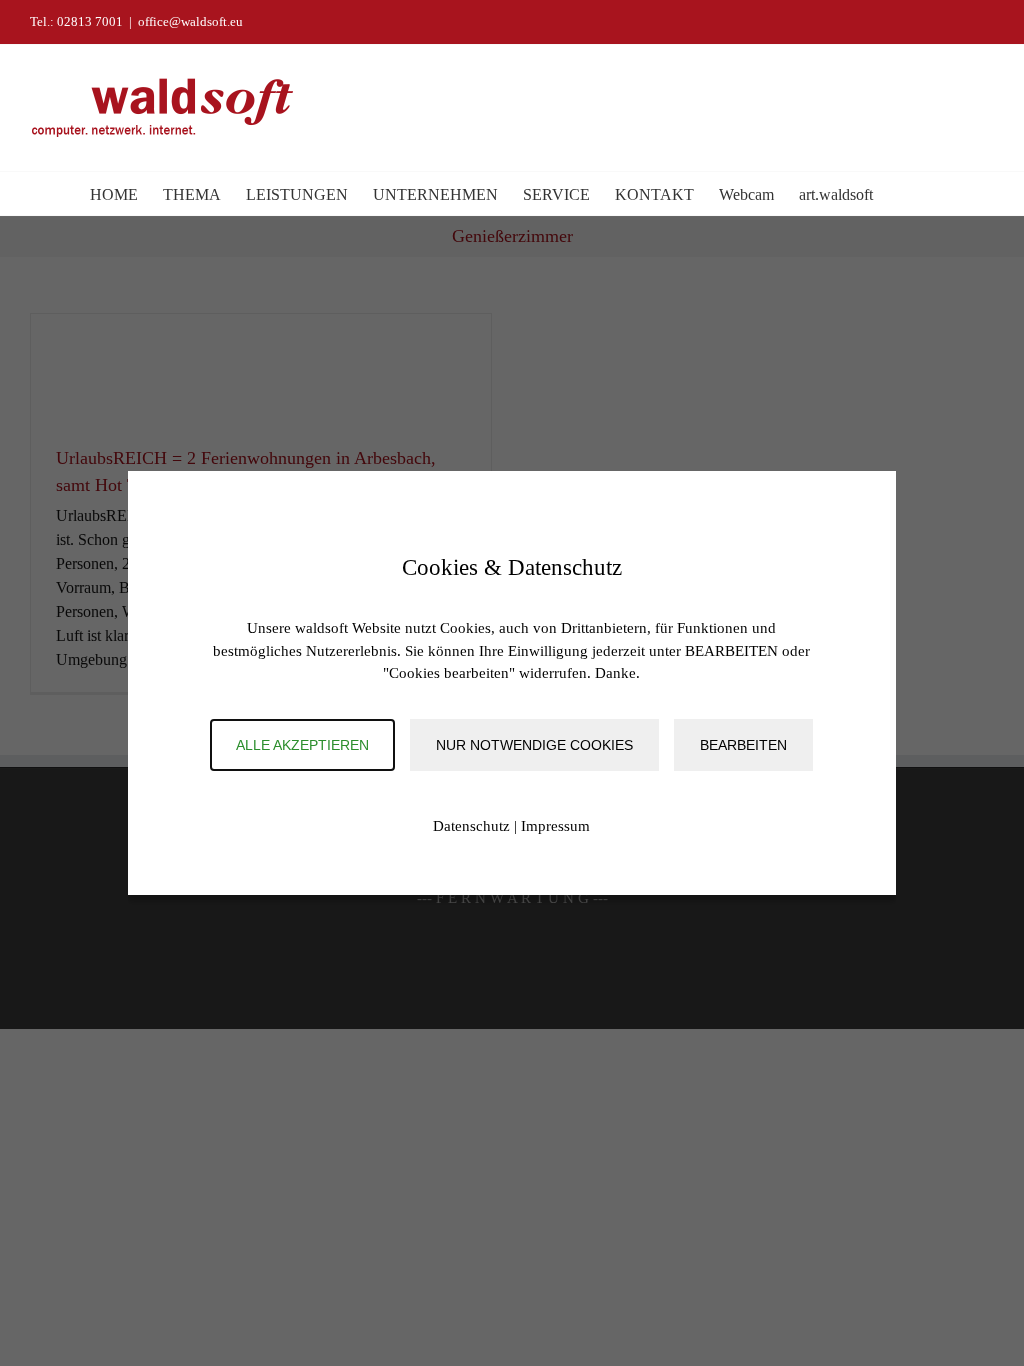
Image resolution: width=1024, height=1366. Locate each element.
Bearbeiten (743, 745)
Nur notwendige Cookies (534, 745)
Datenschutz (471, 826)
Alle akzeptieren (302, 745)
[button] (904, 193)
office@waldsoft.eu (190, 21)
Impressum (555, 826)
